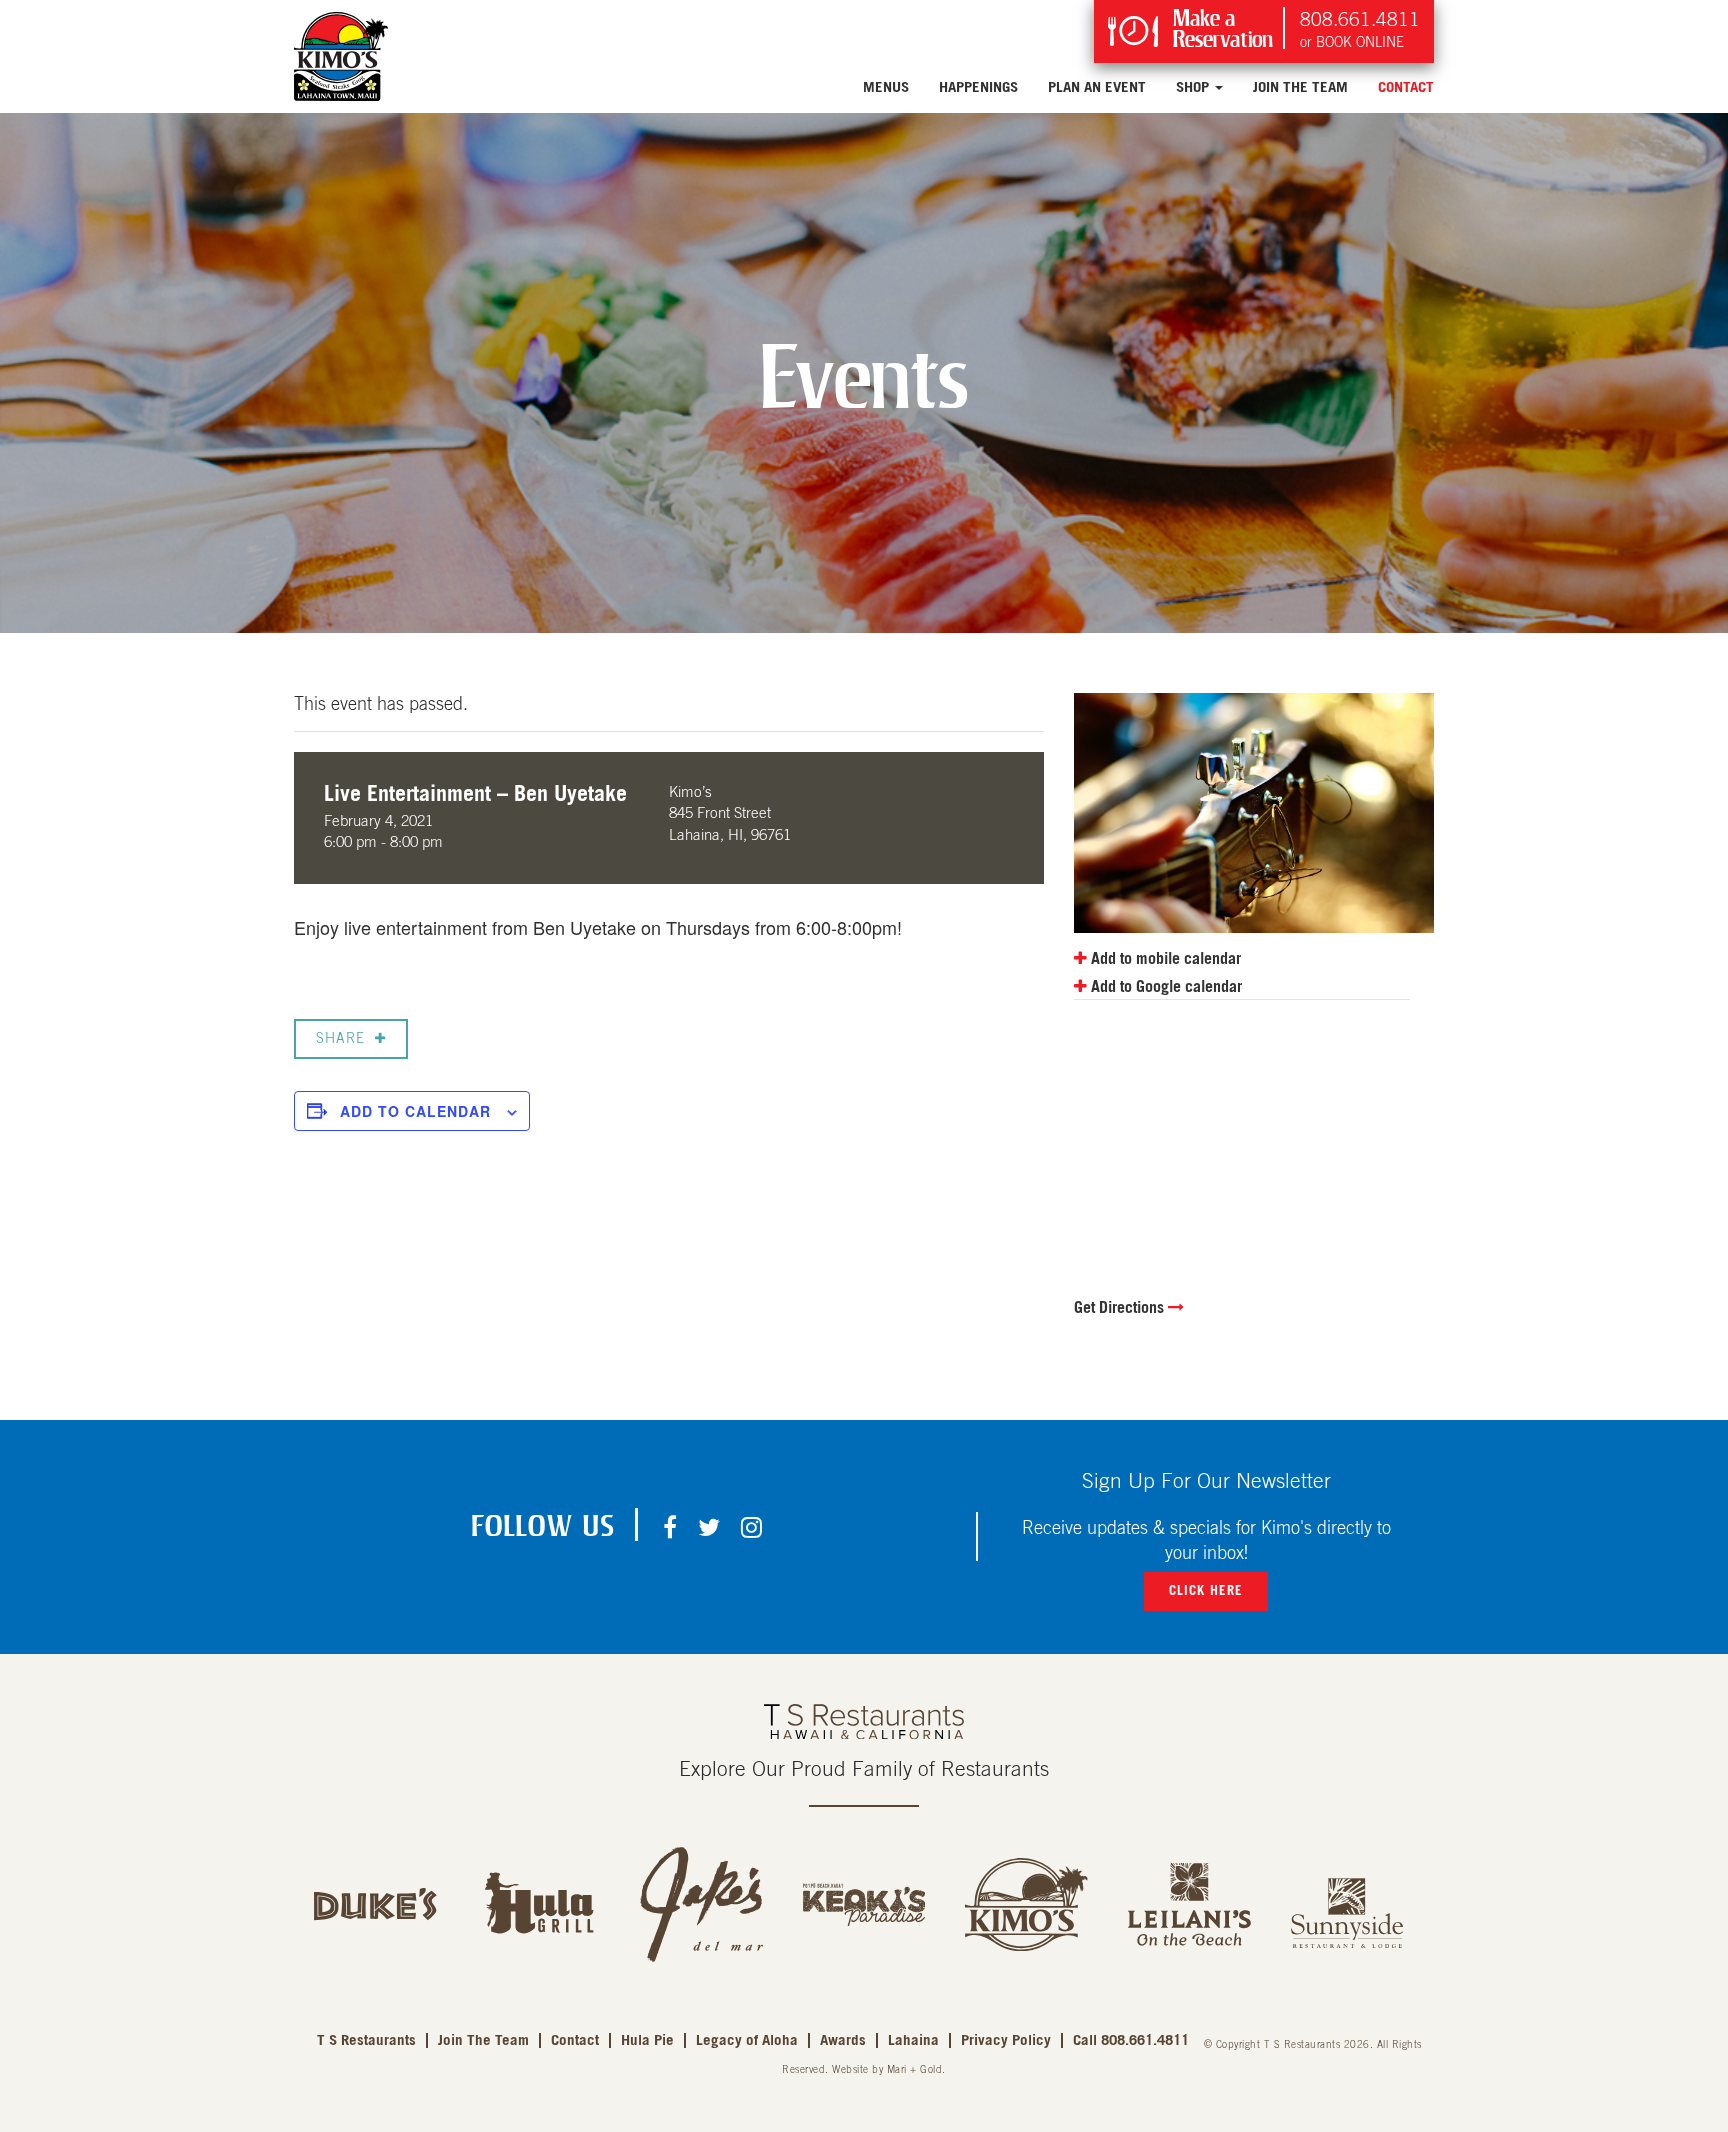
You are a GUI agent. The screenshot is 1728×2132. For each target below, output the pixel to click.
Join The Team (1300, 87)
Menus (886, 87)
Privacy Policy (1006, 2040)
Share (340, 1039)
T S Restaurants (366, 2040)
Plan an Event (1097, 87)
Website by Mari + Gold (887, 2070)
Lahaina (913, 2040)
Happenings (978, 87)
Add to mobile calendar (1164, 959)
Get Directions (1121, 1308)
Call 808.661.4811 (1131, 2040)
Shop (1194, 87)
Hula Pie (647, 2040)
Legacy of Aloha (747, 2040)
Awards (843, 2040)
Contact (1406, 87)
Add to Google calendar (1164, 987)
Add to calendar (415, 1111)
